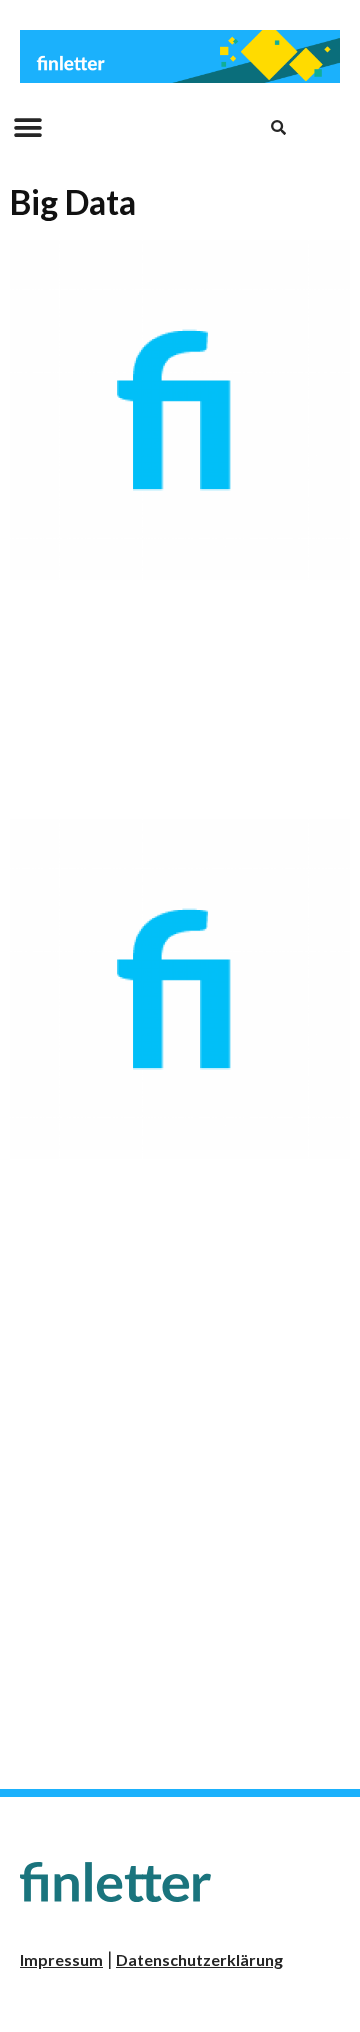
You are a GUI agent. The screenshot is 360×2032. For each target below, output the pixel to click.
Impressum (61, 1959)
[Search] (279, 128)
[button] (27, 127)
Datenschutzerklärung (199, 1959)
